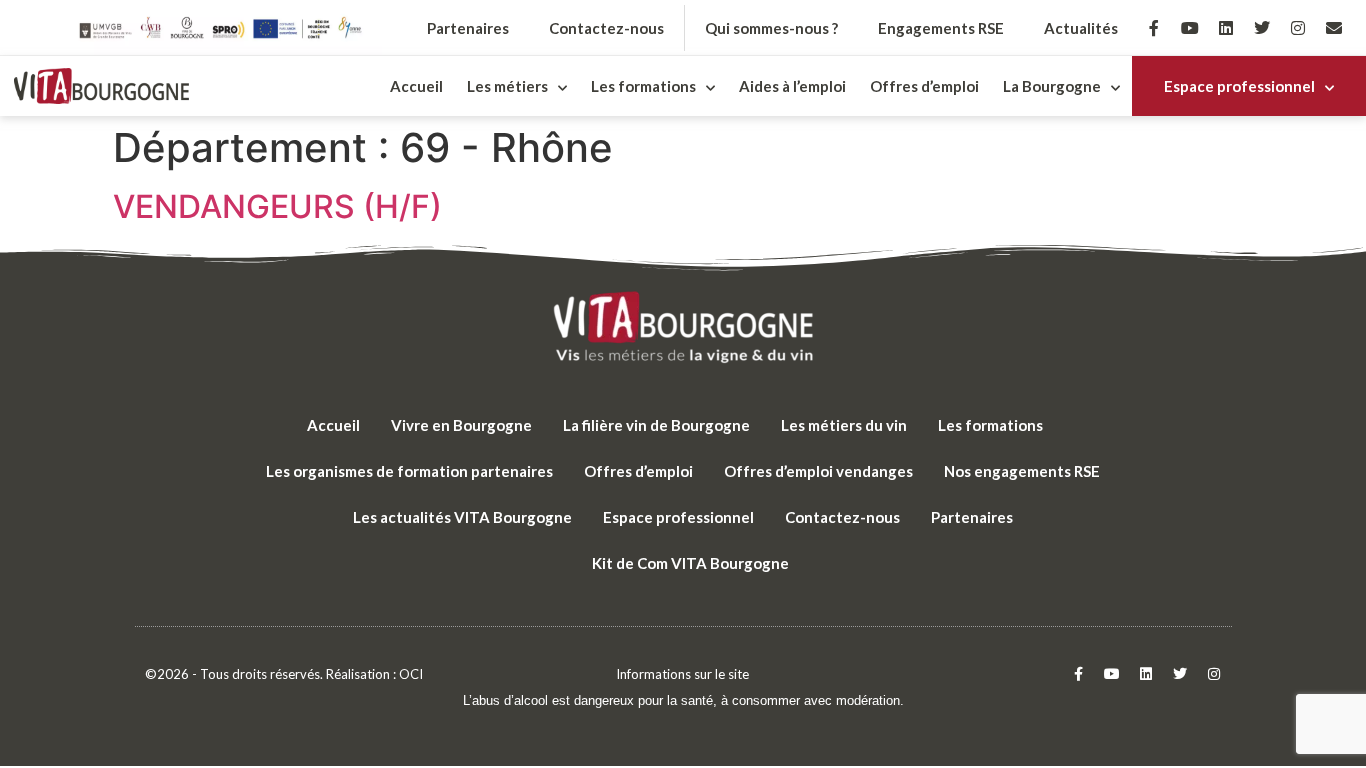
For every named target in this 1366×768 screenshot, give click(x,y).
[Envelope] (1334, 28)
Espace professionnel (1239, 86)
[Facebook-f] (1154, 28)
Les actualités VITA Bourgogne (462, 517)
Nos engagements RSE (1022, 471)
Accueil (416, 86)
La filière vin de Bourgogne (656, 425)
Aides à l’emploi (792, 86)
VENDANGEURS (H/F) (277, 206)
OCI (411, 674)
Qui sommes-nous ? (771, 28)
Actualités (1081, 28)
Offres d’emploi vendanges (818, 471)
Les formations (990, 425)
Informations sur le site (682, 674)
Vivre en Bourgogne (461, 425)
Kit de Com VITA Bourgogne (690, 563)
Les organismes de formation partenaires (409, 471)
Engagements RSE (941, 28)
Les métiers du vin (844, 425)
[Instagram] (1298, 28)
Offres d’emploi (924, 86)
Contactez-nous (606, 28)
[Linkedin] (1226, 28)
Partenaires (468, 28)
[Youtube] (1190, 28)
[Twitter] (1262, 28)
